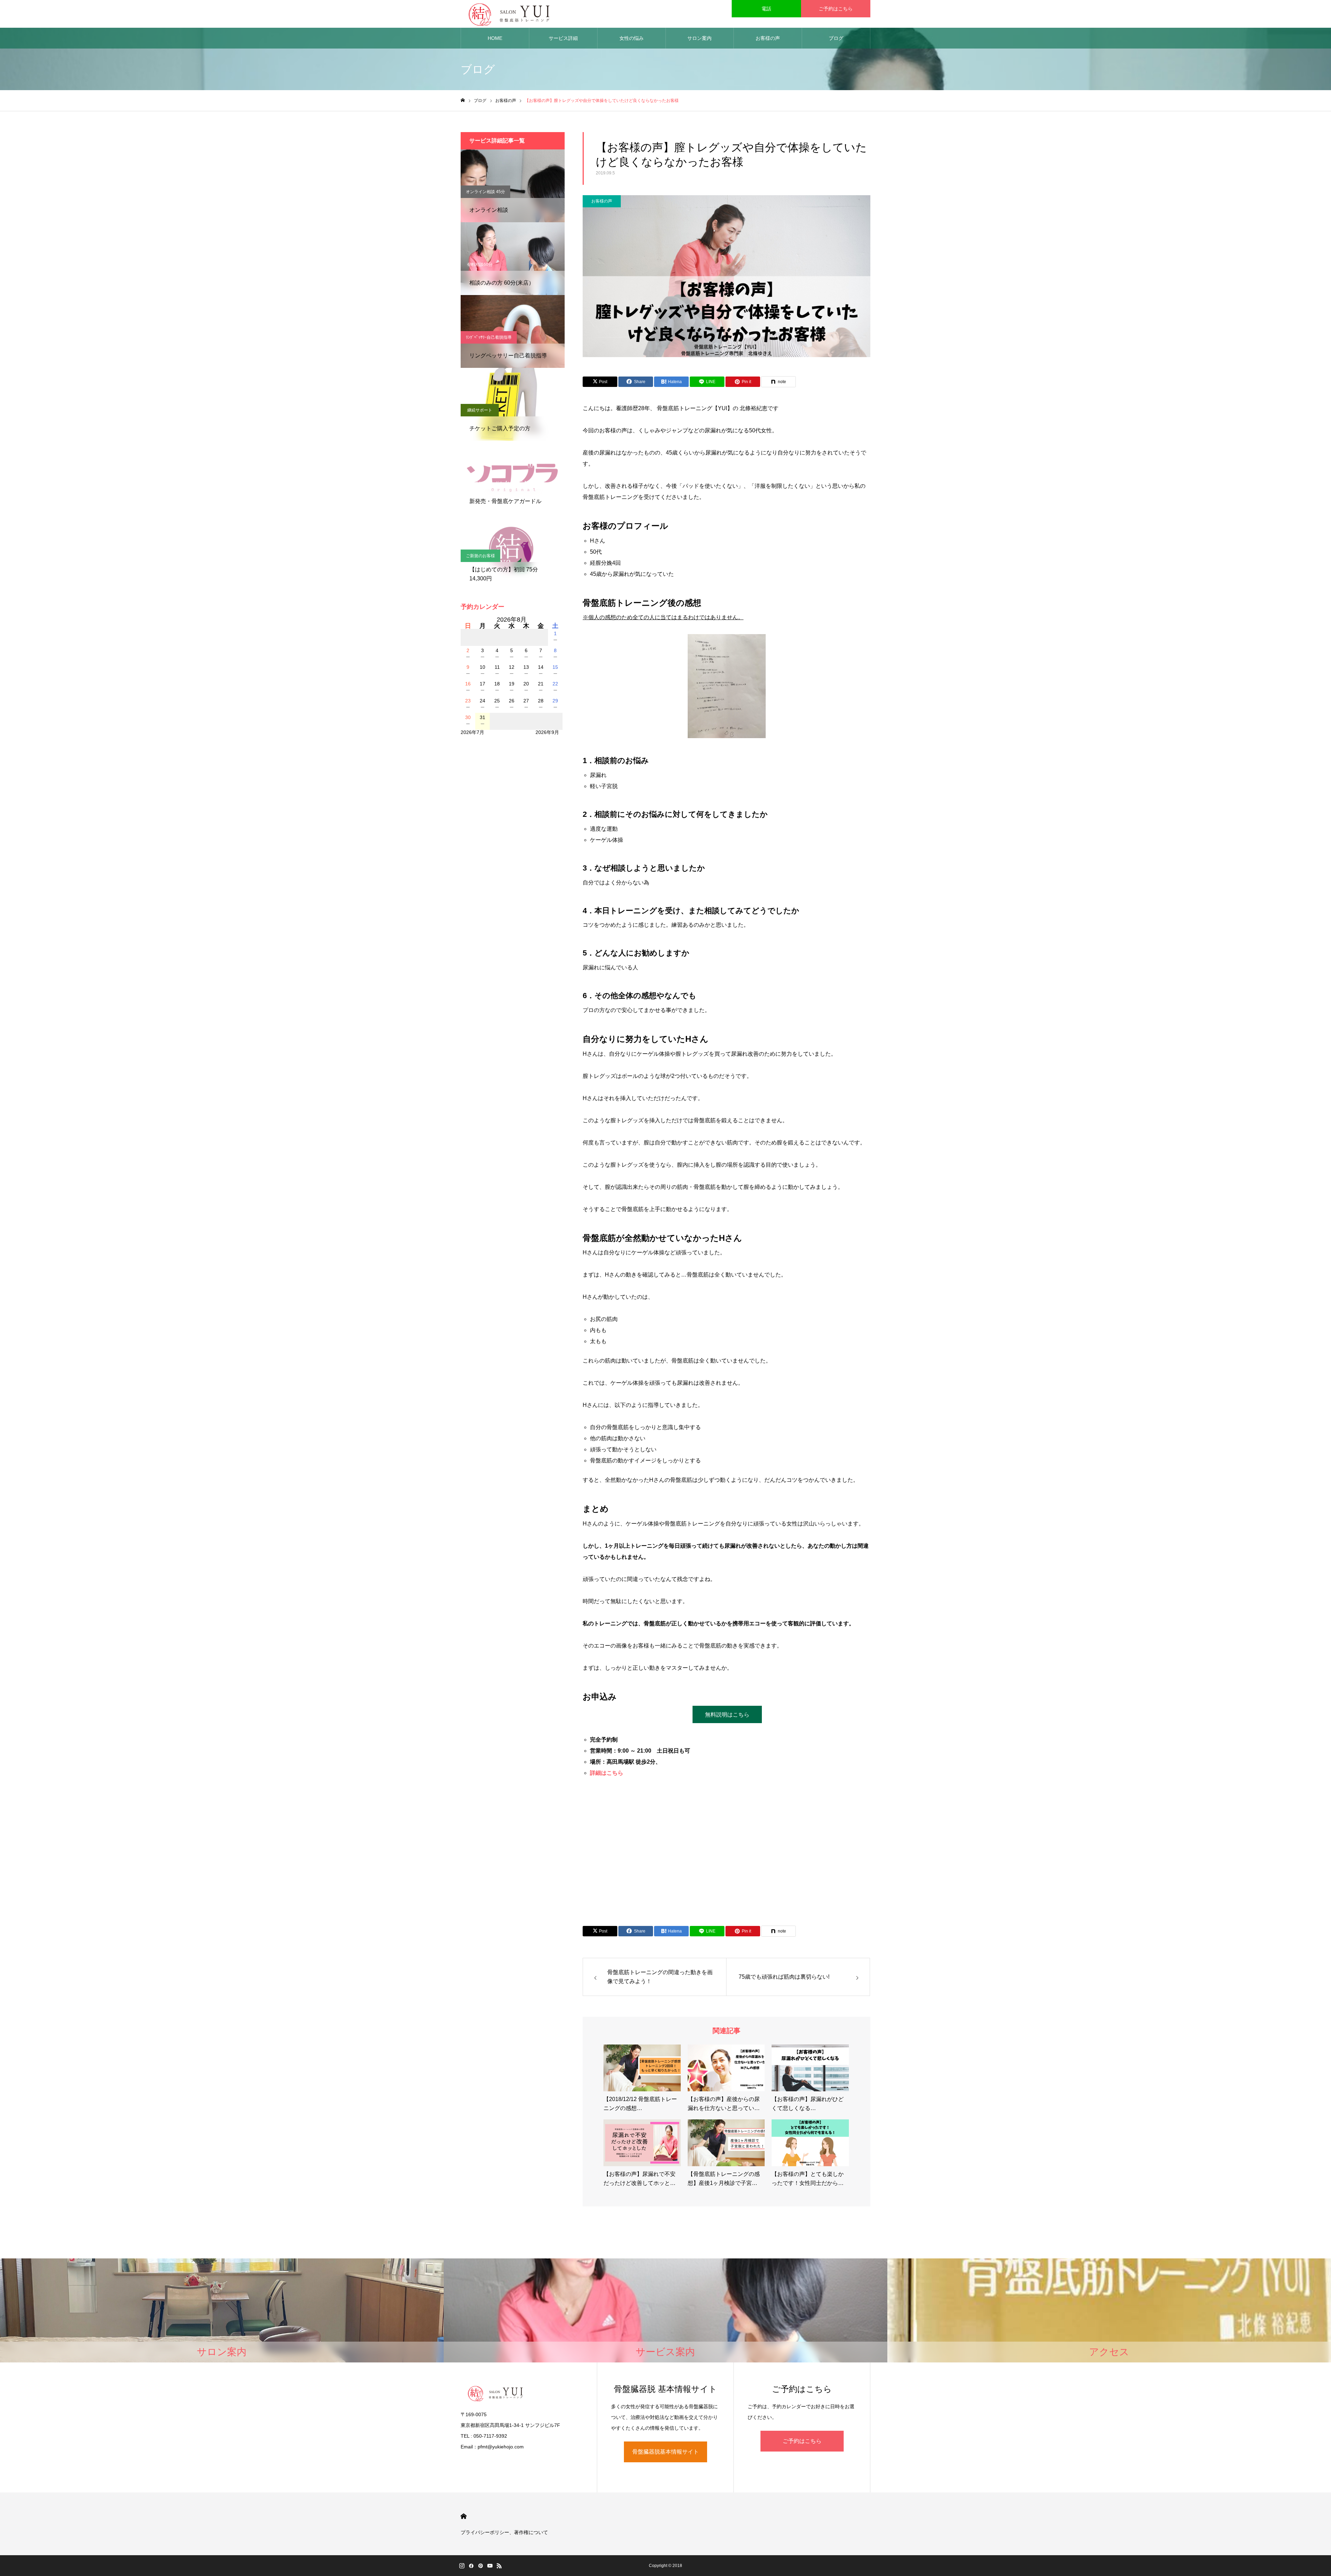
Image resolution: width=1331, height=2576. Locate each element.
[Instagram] (462, 2566)
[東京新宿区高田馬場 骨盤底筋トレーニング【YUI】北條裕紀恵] (509, 14)
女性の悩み (632, 38)
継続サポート (480, 410)
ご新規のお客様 (480, 556)
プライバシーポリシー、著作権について (504, 2532)
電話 (766, 9)
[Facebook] (471, 2566)
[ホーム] (463, 100)
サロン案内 (699, 38)
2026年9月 (547, 732)
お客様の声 (768, 38)
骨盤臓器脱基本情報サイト (665, 2452)
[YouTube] (490, 2566)
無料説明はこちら (727, 1715)
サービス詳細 (563, 38)
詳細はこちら (607, 1773)
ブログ (836, 38)
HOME (495, 38)
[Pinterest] (480, 2566)
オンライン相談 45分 (485, 192)
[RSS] (499, 2566)
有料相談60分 (480, 265)
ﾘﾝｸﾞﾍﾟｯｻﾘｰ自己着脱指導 (489, 337)
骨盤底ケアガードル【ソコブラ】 (497, 483)
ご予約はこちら (836, 9)
